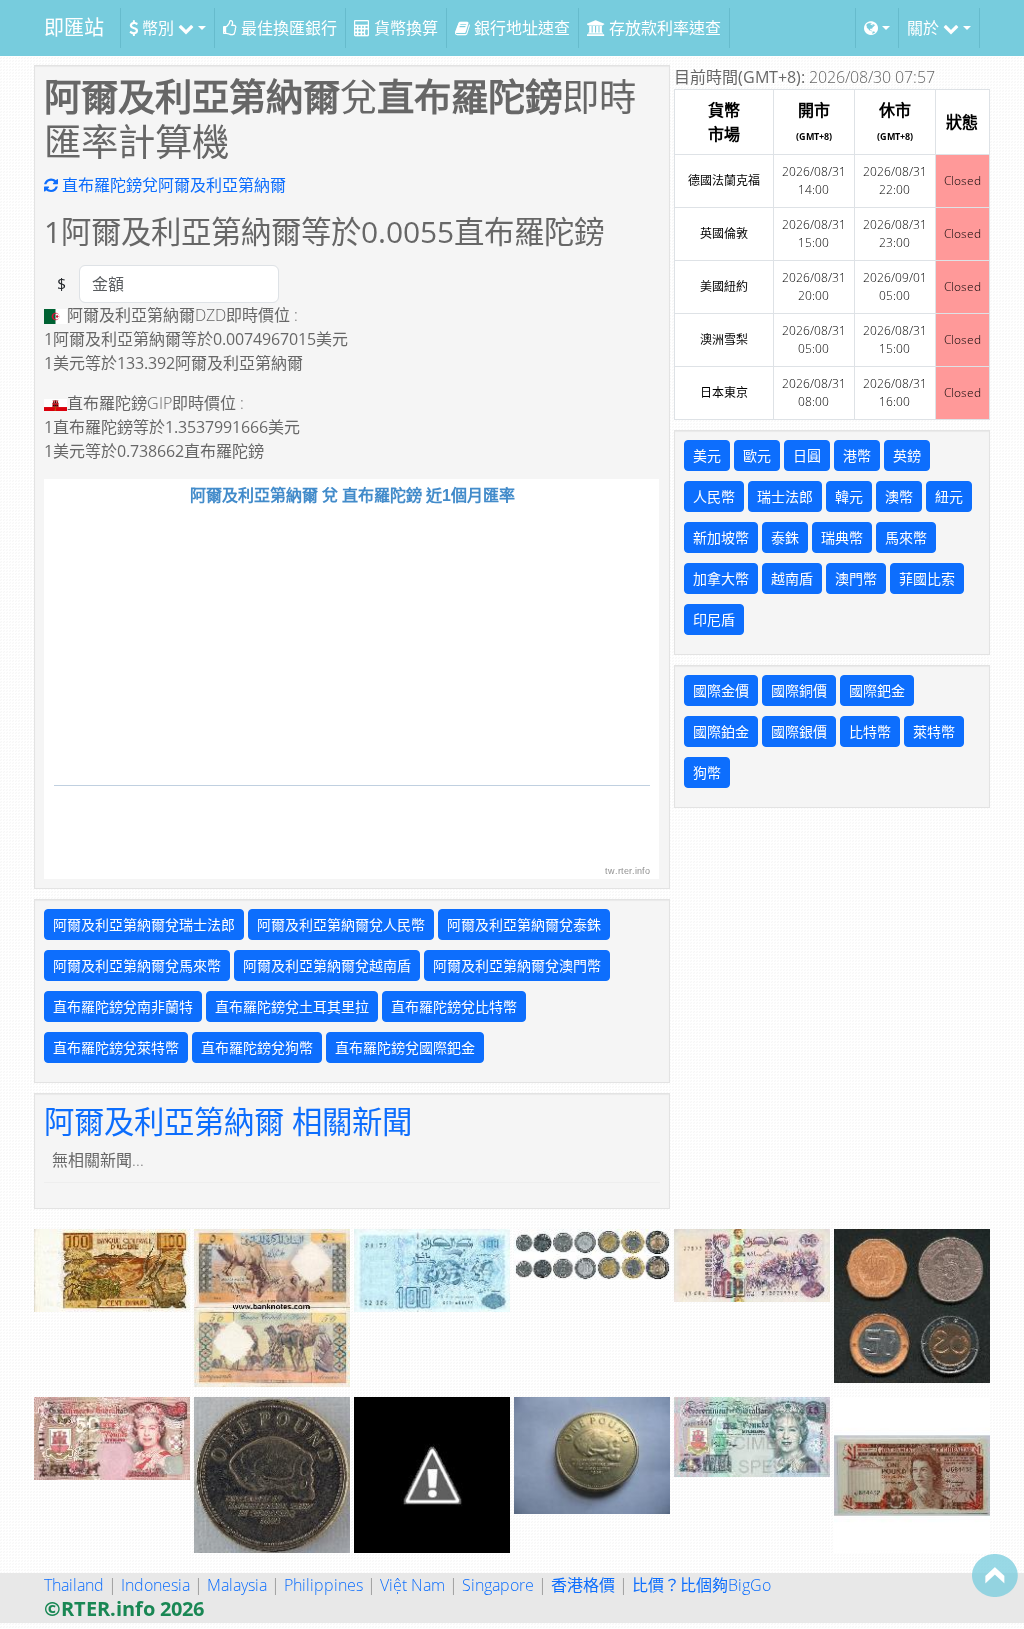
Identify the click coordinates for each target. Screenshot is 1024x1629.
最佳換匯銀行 (287, 28)
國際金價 (721, 690)
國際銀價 (799, 731)
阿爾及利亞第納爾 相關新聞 (228, 1121)
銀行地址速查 (520, 28)
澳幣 (899, 496)
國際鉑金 (721, 731)
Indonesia (155, 1585)
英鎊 (907, 455)
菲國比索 (927, 578)
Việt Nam (412, 1585)
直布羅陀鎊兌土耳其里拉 (292, 1006)
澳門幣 (856, 578)
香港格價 (583, 1585)
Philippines (323, 1585)
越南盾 (792, 578)
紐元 (949, 496)
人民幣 (714, 496)
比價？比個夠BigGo (701, 1585)
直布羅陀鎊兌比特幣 (454, 1006)
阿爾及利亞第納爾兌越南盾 (327, 965)
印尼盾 (714, 619)
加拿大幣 (721, 578)
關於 (925, 28)
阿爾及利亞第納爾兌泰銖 (524, 924)
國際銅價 (799, 690)
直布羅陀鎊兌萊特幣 (116, 1047)
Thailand (74, 1585)
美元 (707, 455)
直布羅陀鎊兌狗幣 (257, 1047)
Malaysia (237, 1585)
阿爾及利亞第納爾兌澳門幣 (517, 965)
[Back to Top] (995, 1575)
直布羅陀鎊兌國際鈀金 (405, 1047)
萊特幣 (934, 731)
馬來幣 (906, 537)
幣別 (158, 28)
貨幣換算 (404, 28)
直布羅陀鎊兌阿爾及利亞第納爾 (172, 185)
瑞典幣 (842, 537)
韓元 (849, 496)
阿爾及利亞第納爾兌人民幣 (341, 924)
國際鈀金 (877, 690)
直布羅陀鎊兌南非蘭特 (123, 1006)
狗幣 (707, 772)
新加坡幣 (721, 537)
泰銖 (785, 537)
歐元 (757, 455)
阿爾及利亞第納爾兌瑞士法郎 (144, 924)
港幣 (857, 455)
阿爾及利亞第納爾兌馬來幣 (137, 965)
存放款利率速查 (663, 28)
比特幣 (870, 731)
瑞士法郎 (785, 496)
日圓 (807, 455)
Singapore (498, 1585)
